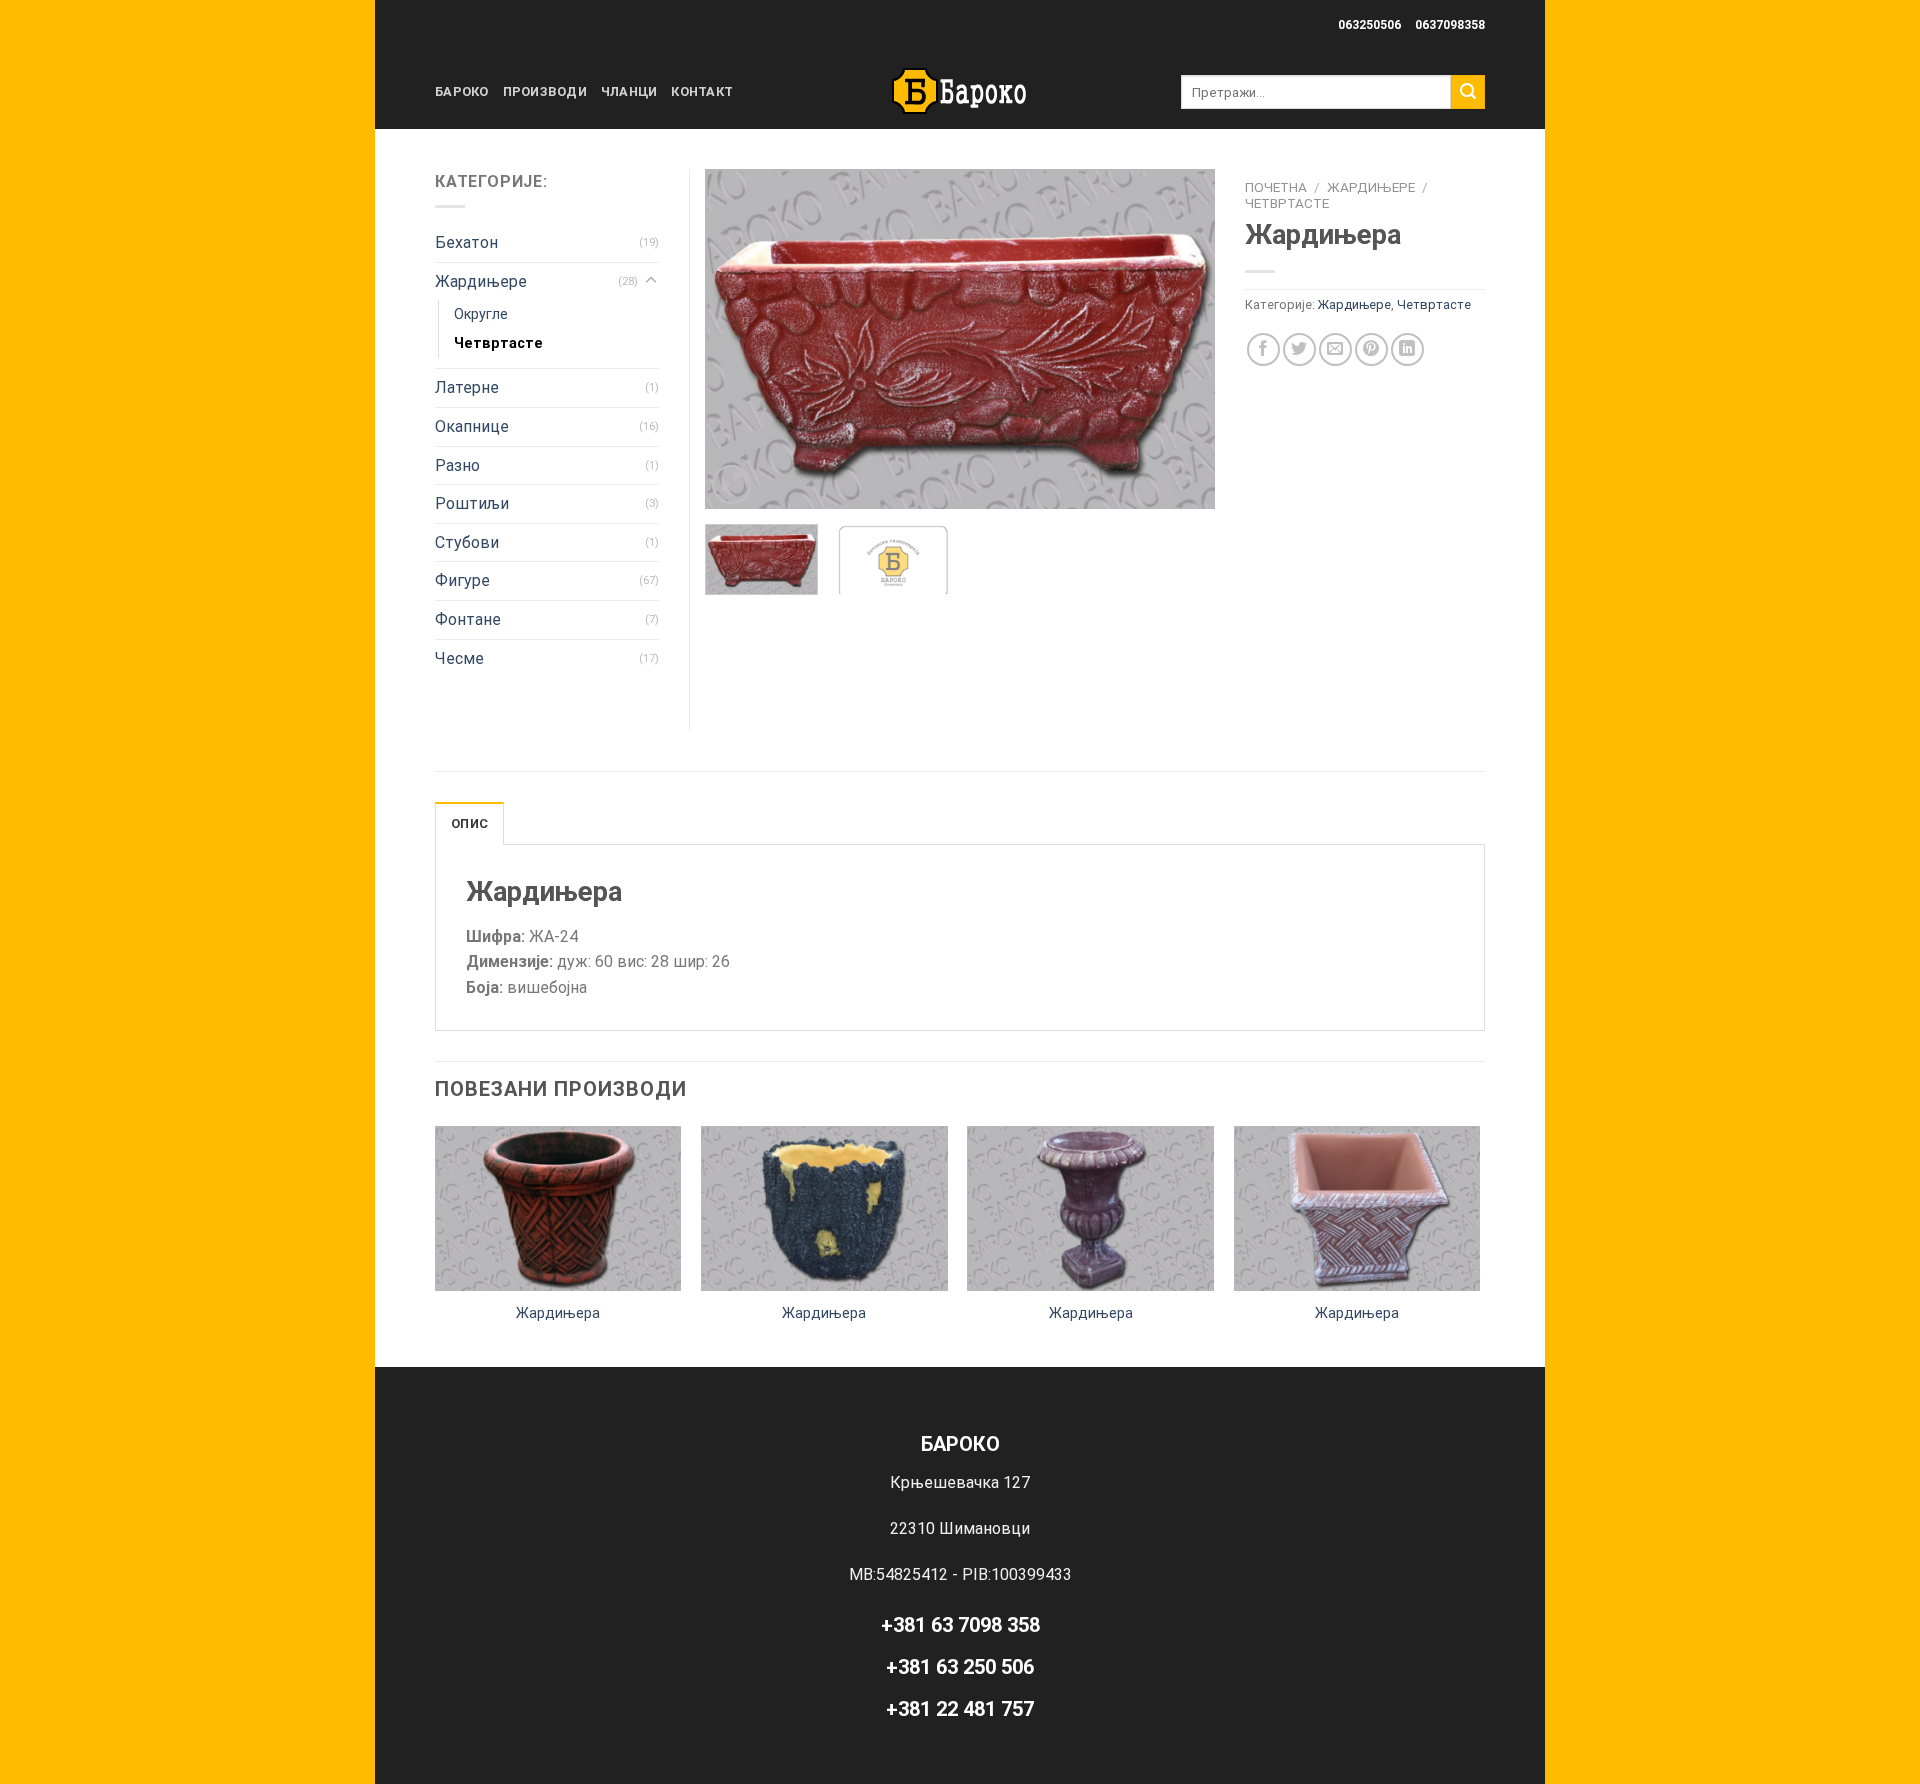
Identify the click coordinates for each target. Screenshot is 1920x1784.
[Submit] (1468, 92)
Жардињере (1371, 187)
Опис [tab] (469, 823)
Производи (545, 91)
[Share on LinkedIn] (1407, 349)
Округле (481, 314)
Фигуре (462, 580)
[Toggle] (651, 281)
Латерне (467, 387)
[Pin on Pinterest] (1371, 349)
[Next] (1180, 339)
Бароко (462, 91)
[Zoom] (731, 484)
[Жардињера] (558, 1208)
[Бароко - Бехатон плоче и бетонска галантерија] (960, 92)
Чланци (629, 91)
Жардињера (558, 1313)
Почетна (1276, 187)
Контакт (702, 91)
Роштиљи (472, 503)
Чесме (459, 658)
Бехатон (466, 242)
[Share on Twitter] (1299, 349)
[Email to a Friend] (1335, 349)
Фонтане (468, 619)
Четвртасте (1287, 203)
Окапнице (472, 426)
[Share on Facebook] (1263, 349)
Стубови (467, 542)
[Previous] (740, 339)
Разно (457, 465)
